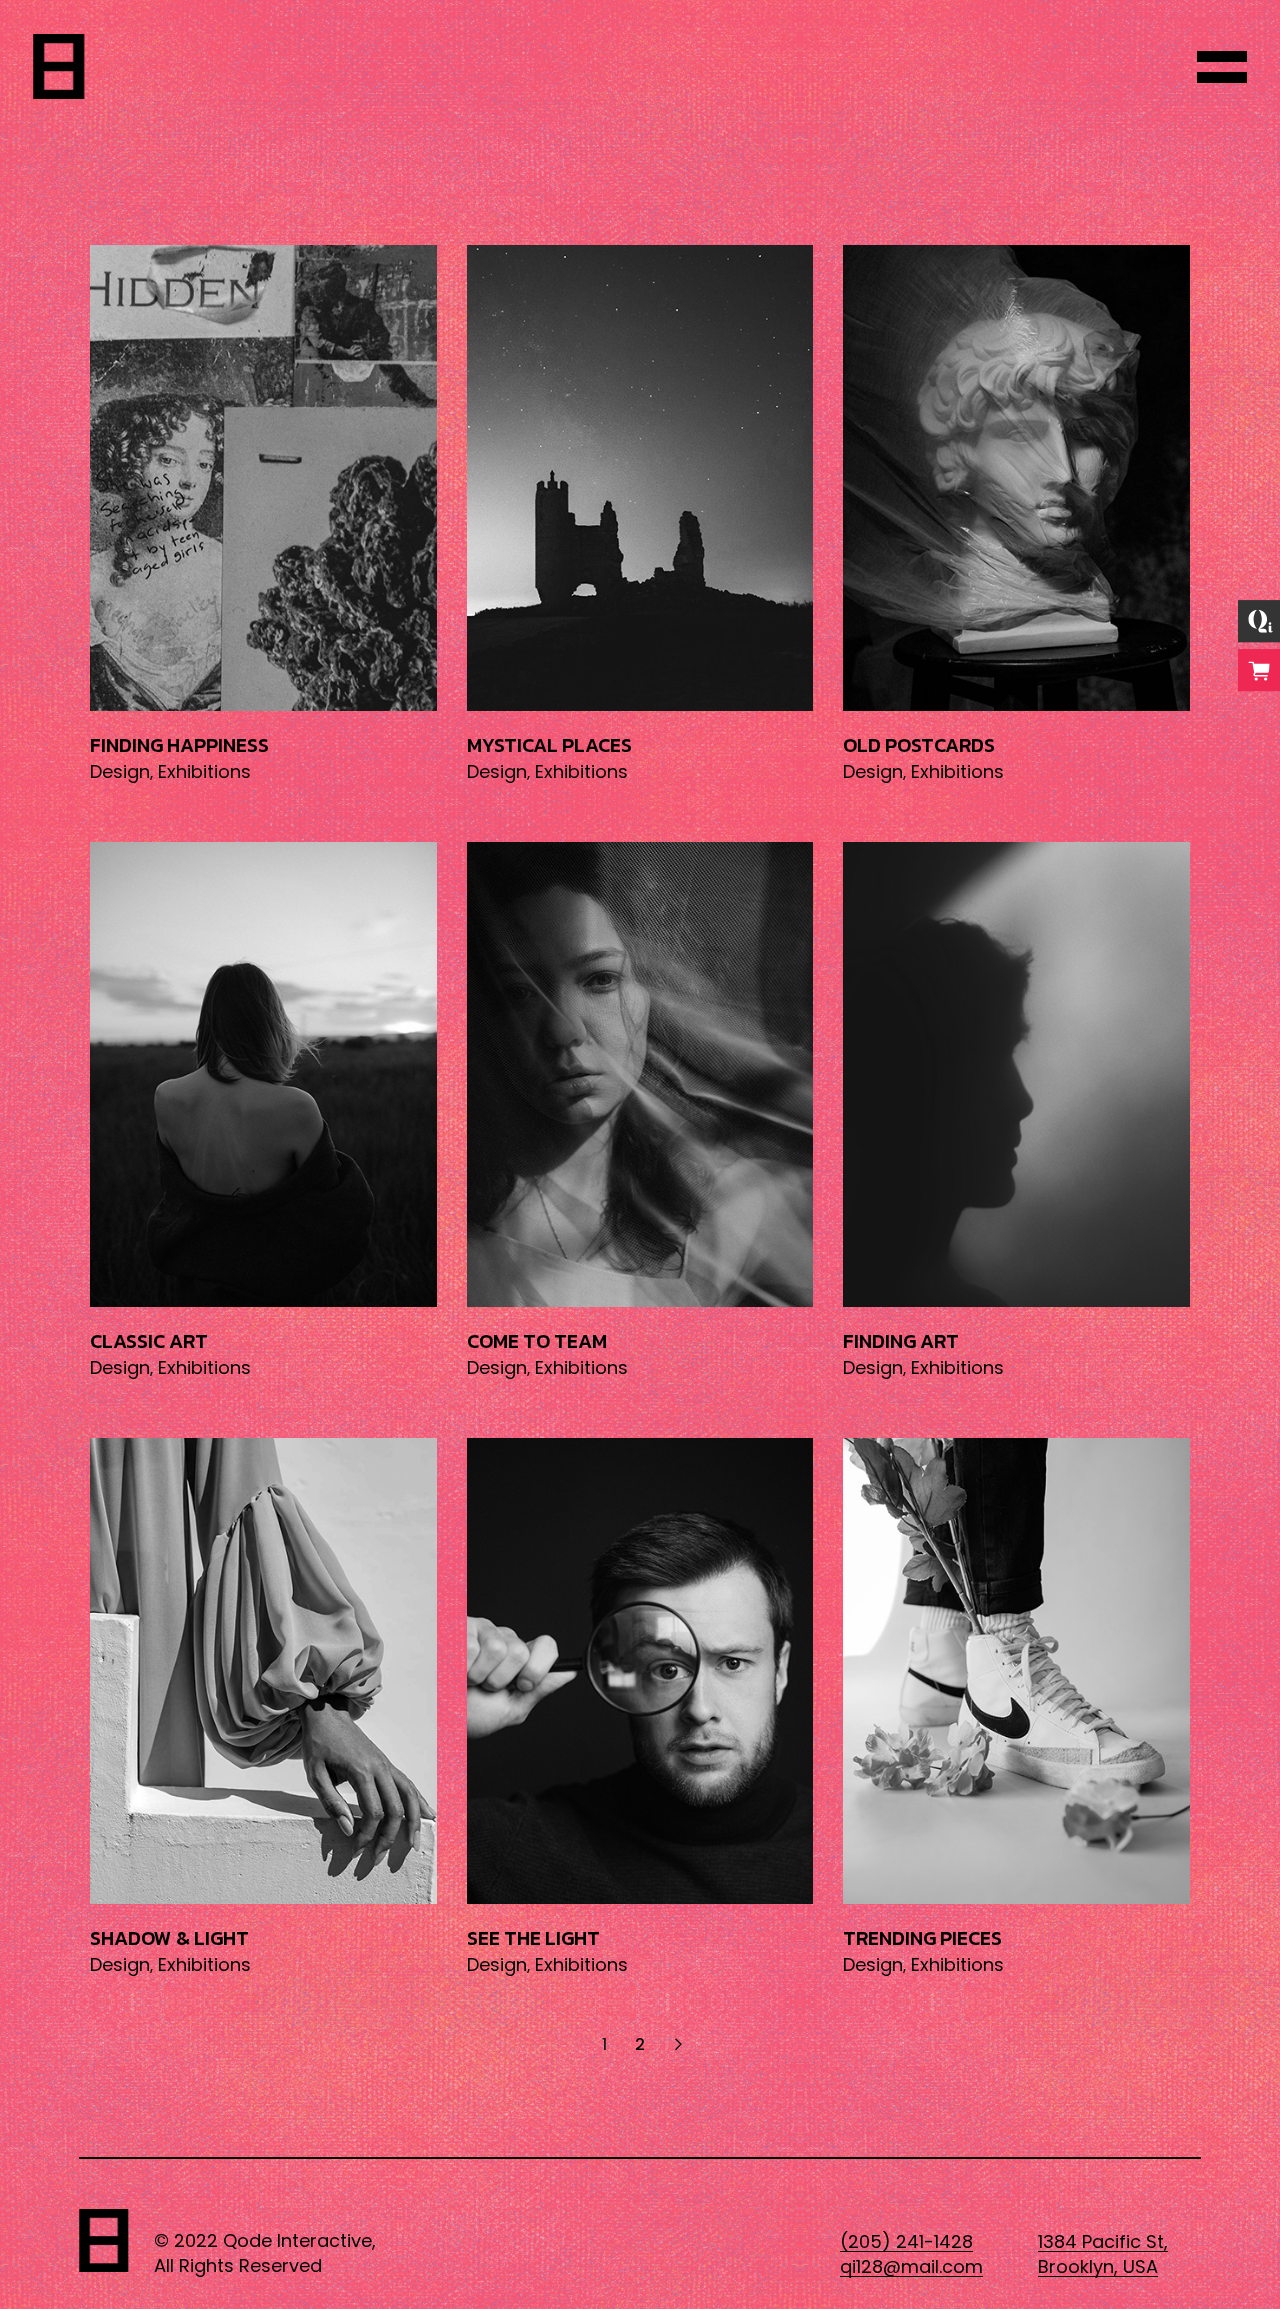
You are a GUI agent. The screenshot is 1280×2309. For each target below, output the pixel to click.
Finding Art (901, 1341)
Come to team (537, 1341)
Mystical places (549, 745)
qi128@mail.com (911, 2266)
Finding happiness (179, 745)
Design (120, 771)
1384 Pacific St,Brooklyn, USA (1103, 2254)
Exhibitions (204, 771)
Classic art (149, 1341)
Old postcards (919, 745)
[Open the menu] (1222, 67)
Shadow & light (169, 1938)
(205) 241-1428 (906, 2241)
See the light (533, 1938)
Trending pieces (922, 1938)
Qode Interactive (297, 2240)
